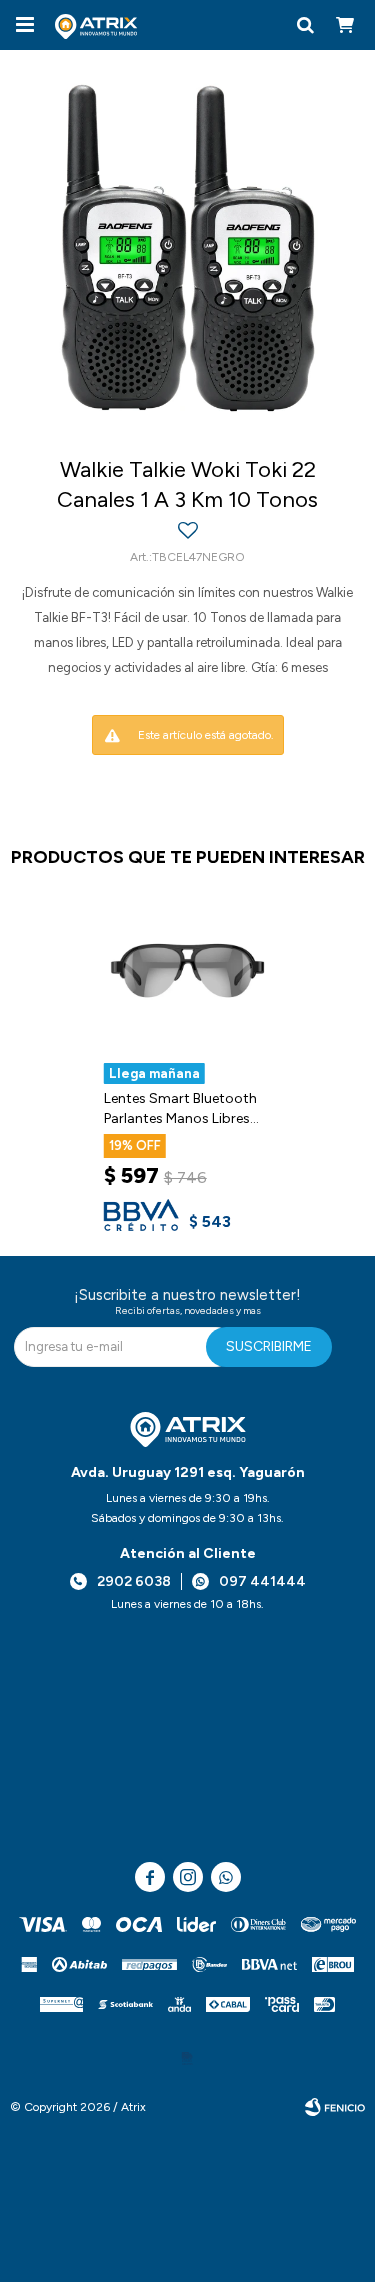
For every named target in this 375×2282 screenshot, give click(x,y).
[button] (305, 25)
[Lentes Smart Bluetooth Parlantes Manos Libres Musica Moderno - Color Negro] (188, 974)
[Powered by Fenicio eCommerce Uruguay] (335, 2107)
